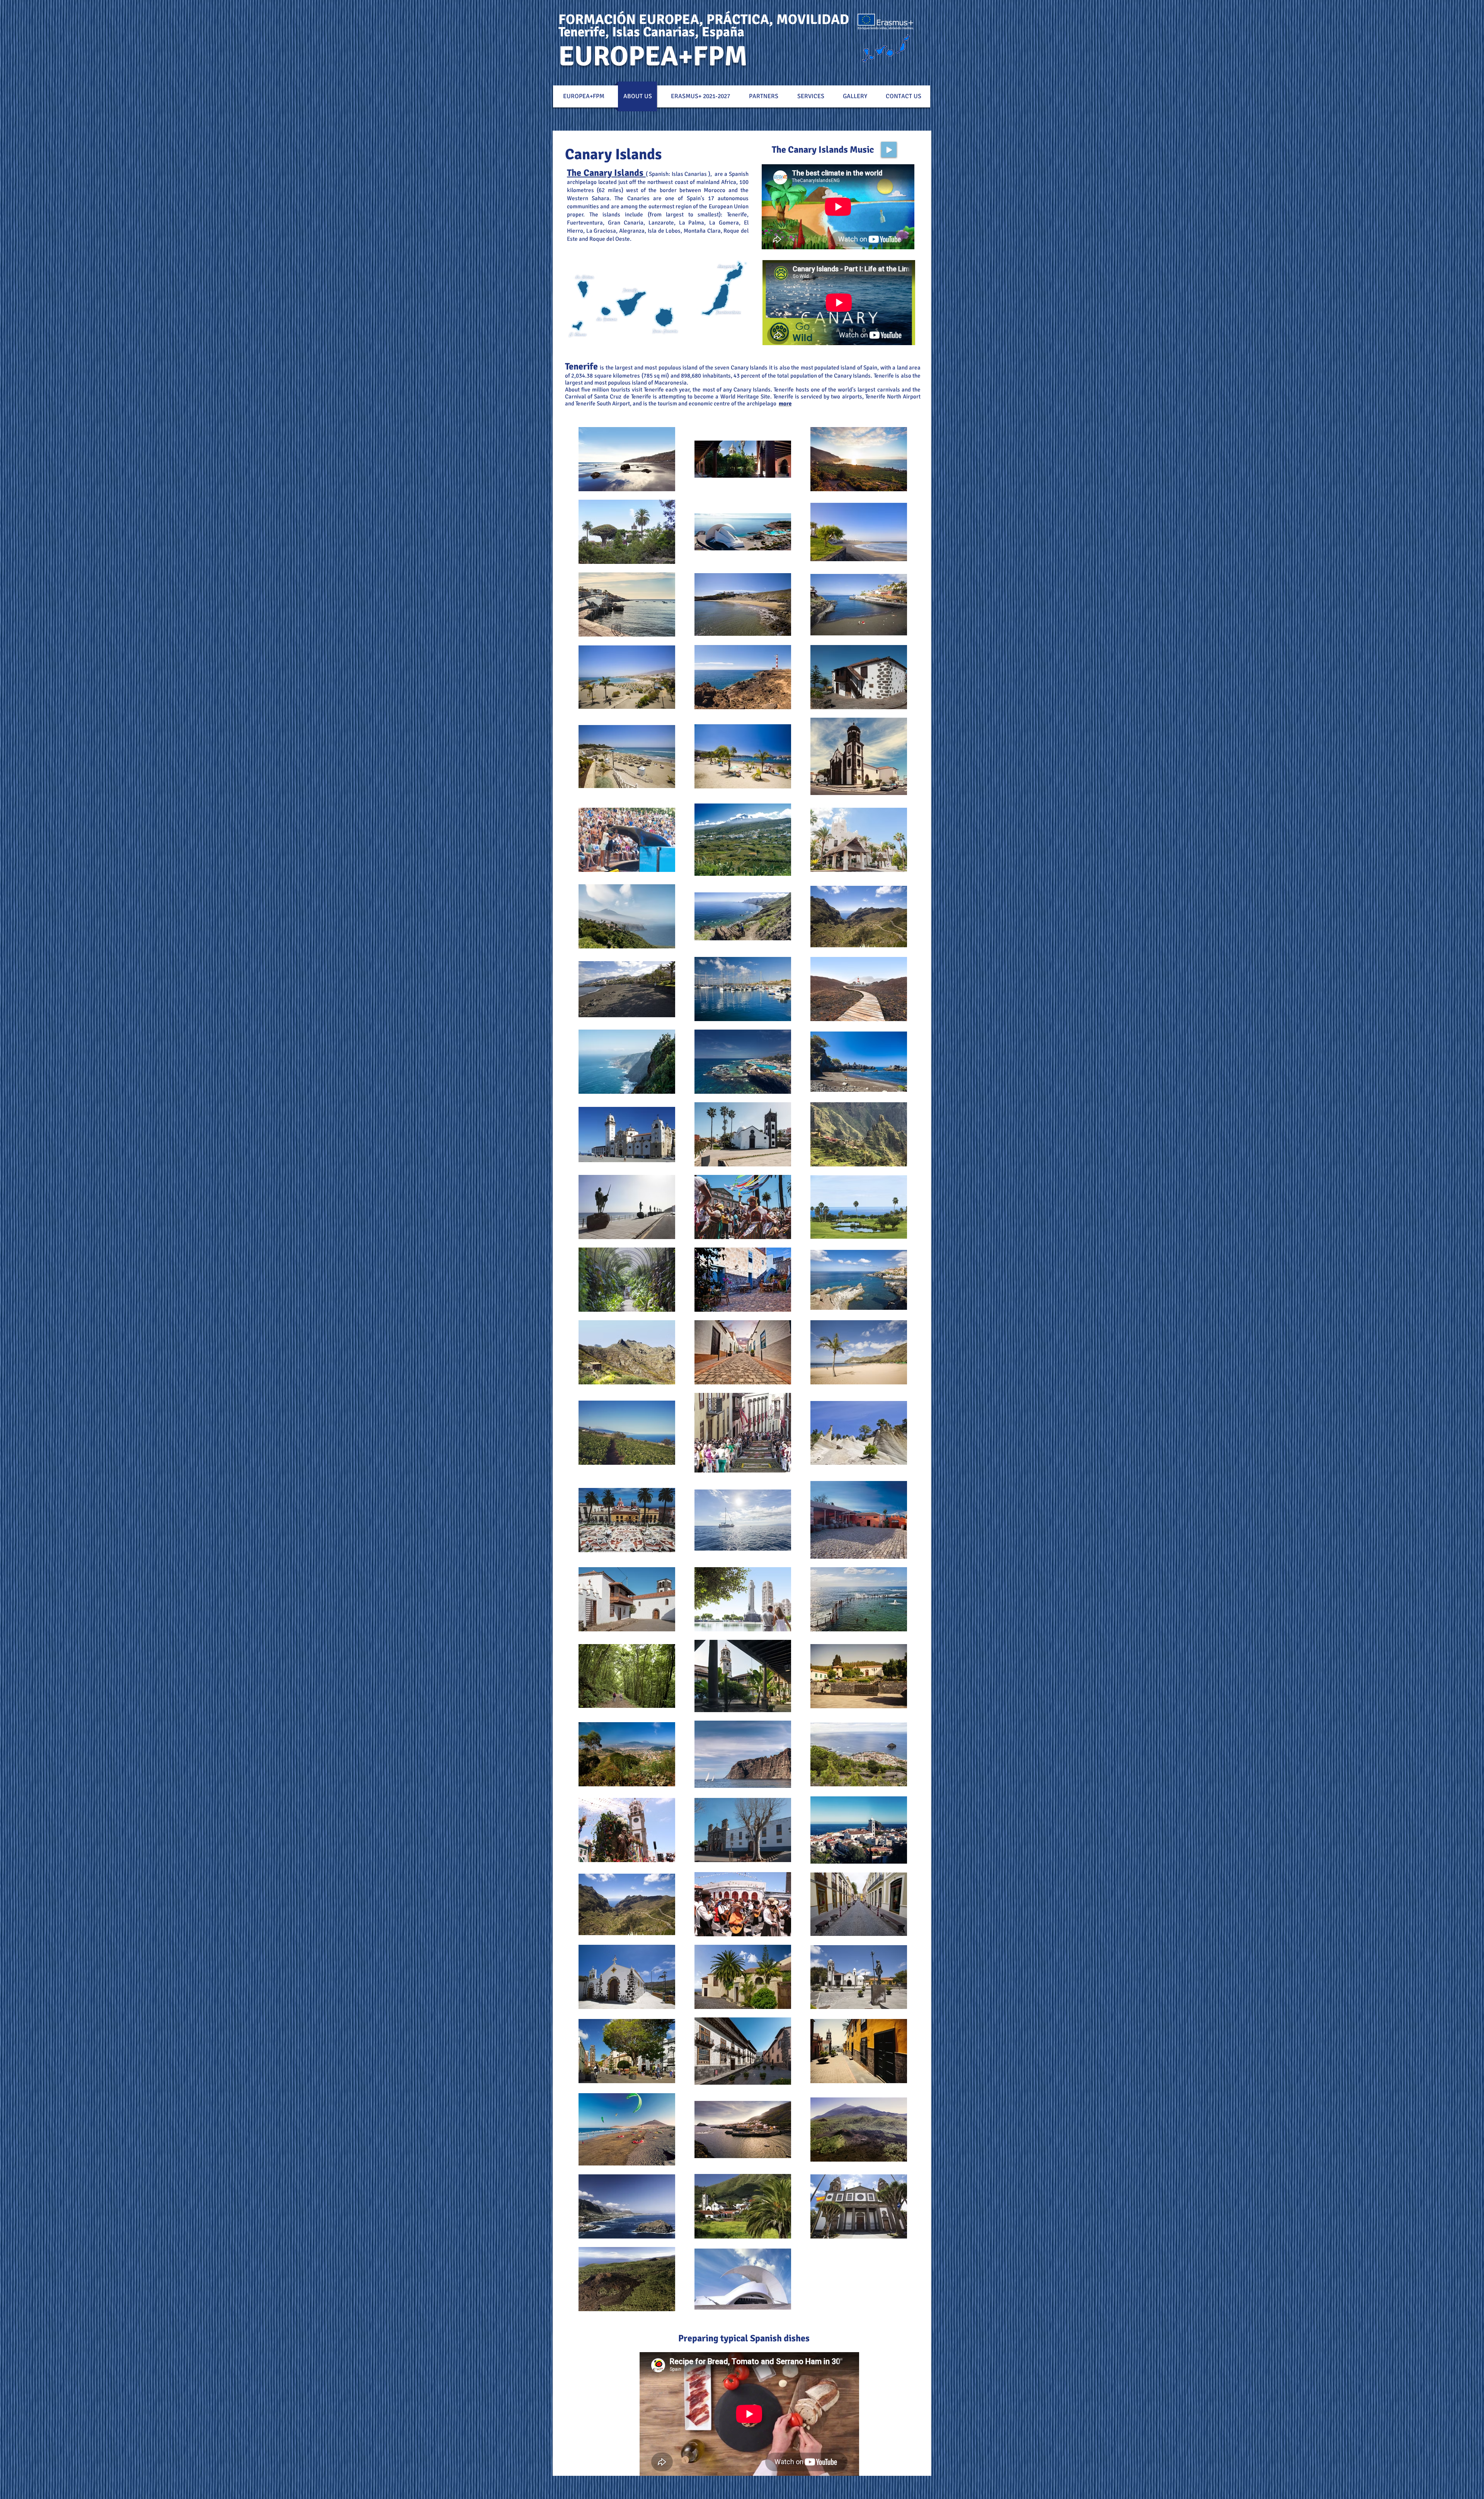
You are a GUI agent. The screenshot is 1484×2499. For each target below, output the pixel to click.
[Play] (889, 150)
